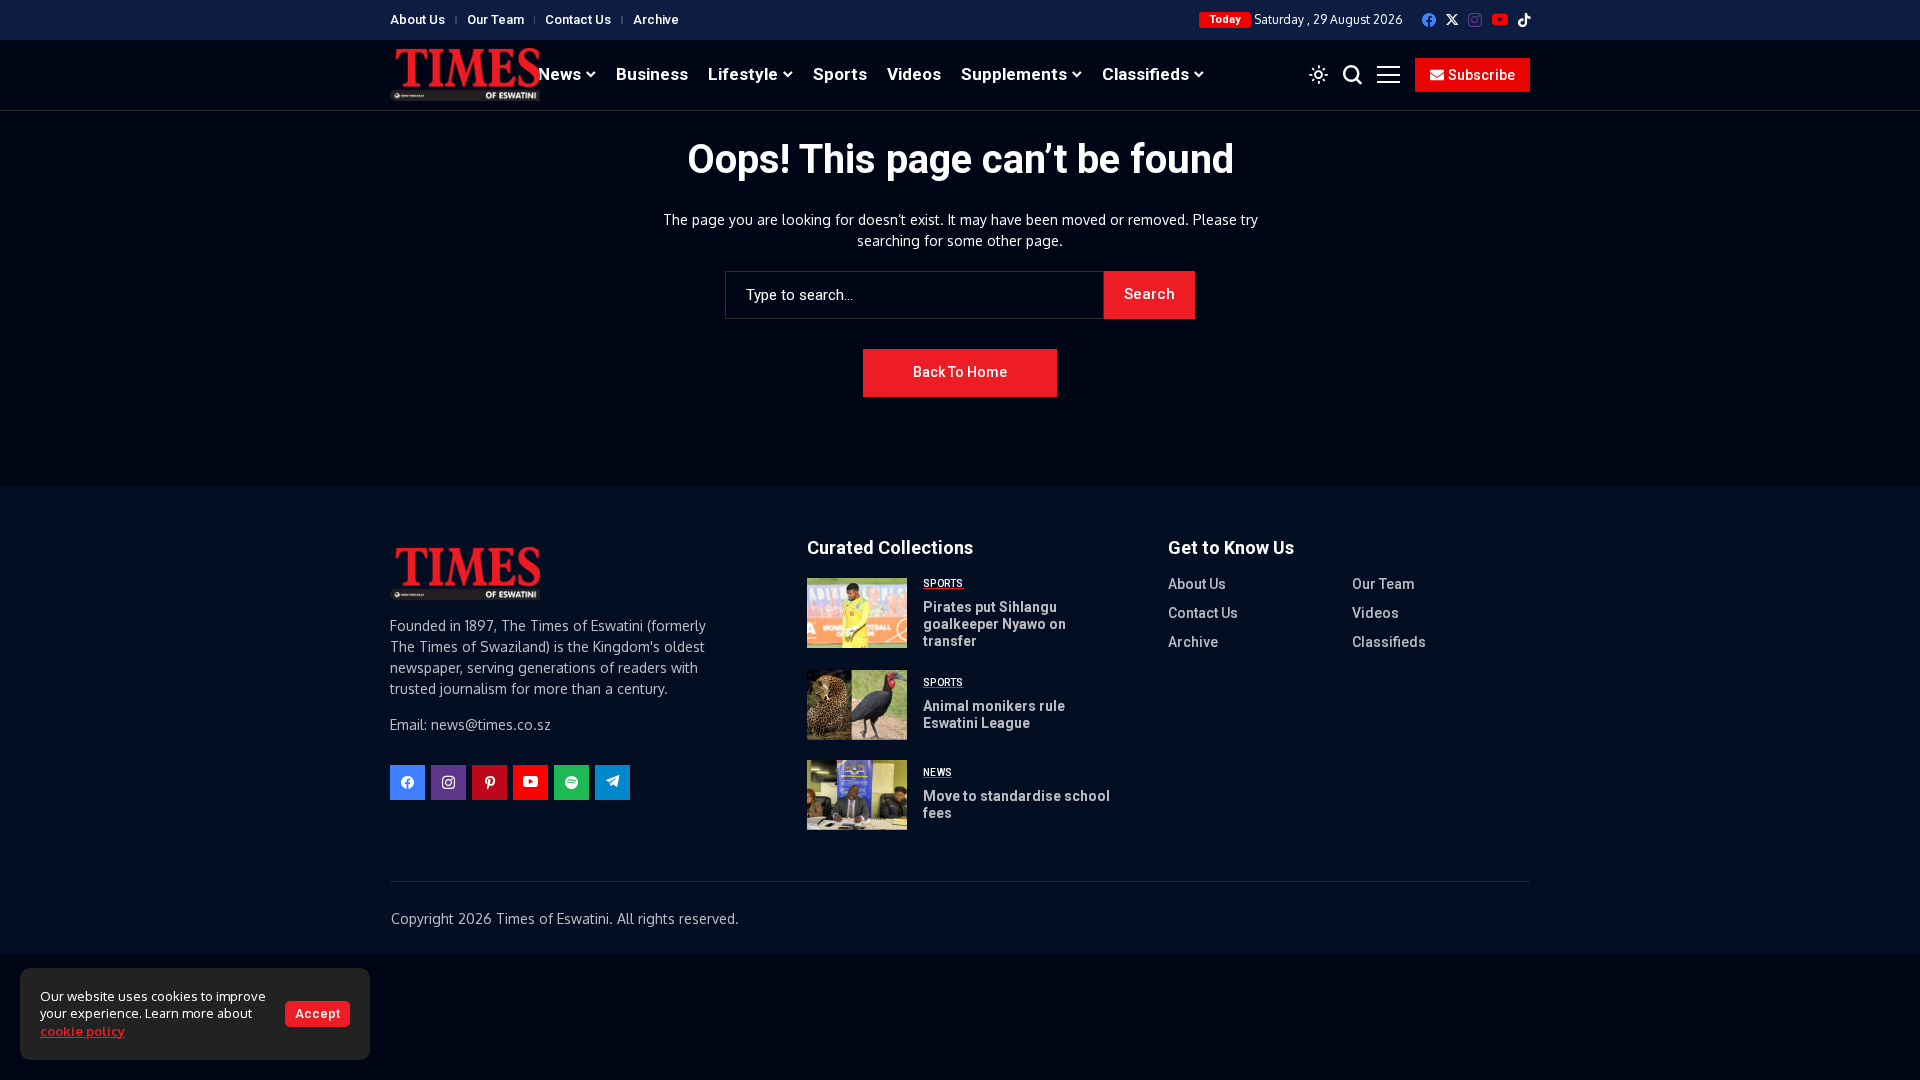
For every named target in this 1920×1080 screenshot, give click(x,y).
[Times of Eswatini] (465, 74)
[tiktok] (1524, 20)
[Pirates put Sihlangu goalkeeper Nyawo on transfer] (857, 613)
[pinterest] (489, 782)
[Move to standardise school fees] (857, 795)
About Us (417, 19)
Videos (1375, 613)
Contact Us (578, 19)
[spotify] (571, 782)
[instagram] (1475, 20)
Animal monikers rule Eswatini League (994, 714)
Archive (656, 19)
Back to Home (960, 372)
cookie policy (82, 1031)
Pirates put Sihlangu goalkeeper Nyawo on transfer (994, 624)
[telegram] (612, 782)
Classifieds (1389, 642)
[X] (1452, 19)
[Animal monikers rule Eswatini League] (857, 705)
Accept (317, 1013)
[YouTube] (1500, 19)
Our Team (495, 19)
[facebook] (1429, 20)
